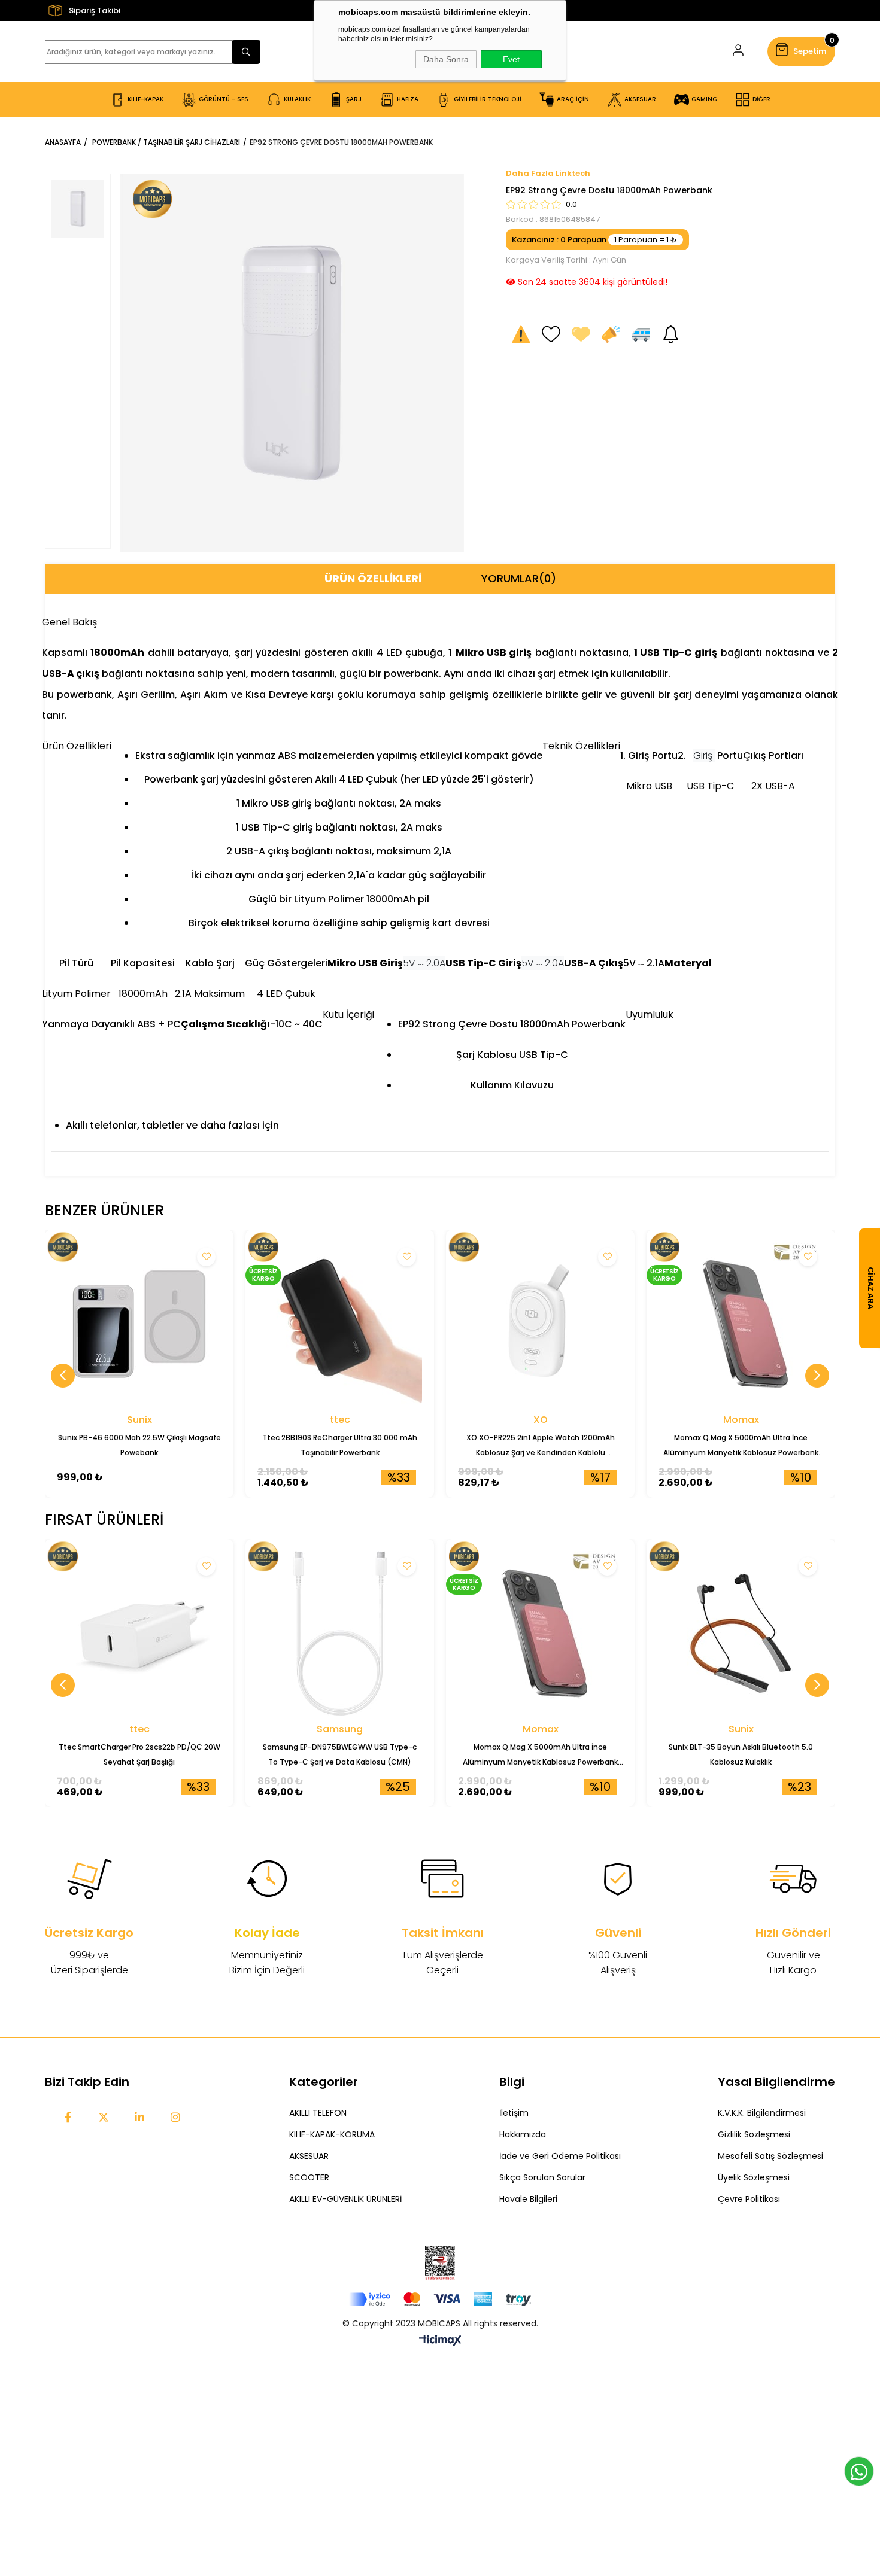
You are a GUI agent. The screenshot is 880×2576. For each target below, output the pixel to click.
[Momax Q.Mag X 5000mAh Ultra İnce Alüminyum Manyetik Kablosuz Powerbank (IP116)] (741, 1324)
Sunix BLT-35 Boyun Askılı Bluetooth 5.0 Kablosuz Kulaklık (741, 1754)
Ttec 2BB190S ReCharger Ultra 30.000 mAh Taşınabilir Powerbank (340, 1445)
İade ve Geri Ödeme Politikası (560, 2156)
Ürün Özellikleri (373, 578)
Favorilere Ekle (206, 1257)
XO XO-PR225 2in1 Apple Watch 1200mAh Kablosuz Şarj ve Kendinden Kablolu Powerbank (541, 1446)
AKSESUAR (309, 2156)
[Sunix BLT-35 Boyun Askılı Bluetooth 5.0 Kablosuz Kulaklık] (741, 1633)
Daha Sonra (446, 59)
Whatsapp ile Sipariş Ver (859, 2471)
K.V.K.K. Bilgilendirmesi (762, 2113)
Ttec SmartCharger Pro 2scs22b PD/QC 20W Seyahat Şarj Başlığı (139, 1754)
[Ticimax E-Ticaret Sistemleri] (440, 2341)
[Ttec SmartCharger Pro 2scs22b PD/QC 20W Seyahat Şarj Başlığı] (139, 1633)
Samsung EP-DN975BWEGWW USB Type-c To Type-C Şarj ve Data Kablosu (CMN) (340, 1754)
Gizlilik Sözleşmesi (754, 2134)
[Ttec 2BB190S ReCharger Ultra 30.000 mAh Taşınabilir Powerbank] (340, 1324)
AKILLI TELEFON (318, 2113)
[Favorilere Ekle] (551, 334)
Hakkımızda (523, 2134)
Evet (511, 59)
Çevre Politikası (749, 2199)
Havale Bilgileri (528, 2199)
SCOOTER (309, 2177)
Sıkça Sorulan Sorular (542, 2177)
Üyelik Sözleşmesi (754, 2177)
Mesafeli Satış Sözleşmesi (770, 2156)
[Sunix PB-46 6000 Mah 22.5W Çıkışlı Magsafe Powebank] (139, 1324)
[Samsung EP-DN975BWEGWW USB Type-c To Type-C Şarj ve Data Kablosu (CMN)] (340, 1633)
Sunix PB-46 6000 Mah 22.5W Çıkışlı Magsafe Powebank (139, 1445)
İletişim (514, 2113)
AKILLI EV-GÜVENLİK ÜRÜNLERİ (345, 2199)
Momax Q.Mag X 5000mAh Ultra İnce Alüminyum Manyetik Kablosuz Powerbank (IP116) (741, 1446)
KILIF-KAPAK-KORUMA (332, 2134)
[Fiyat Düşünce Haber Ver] (611, 334)
